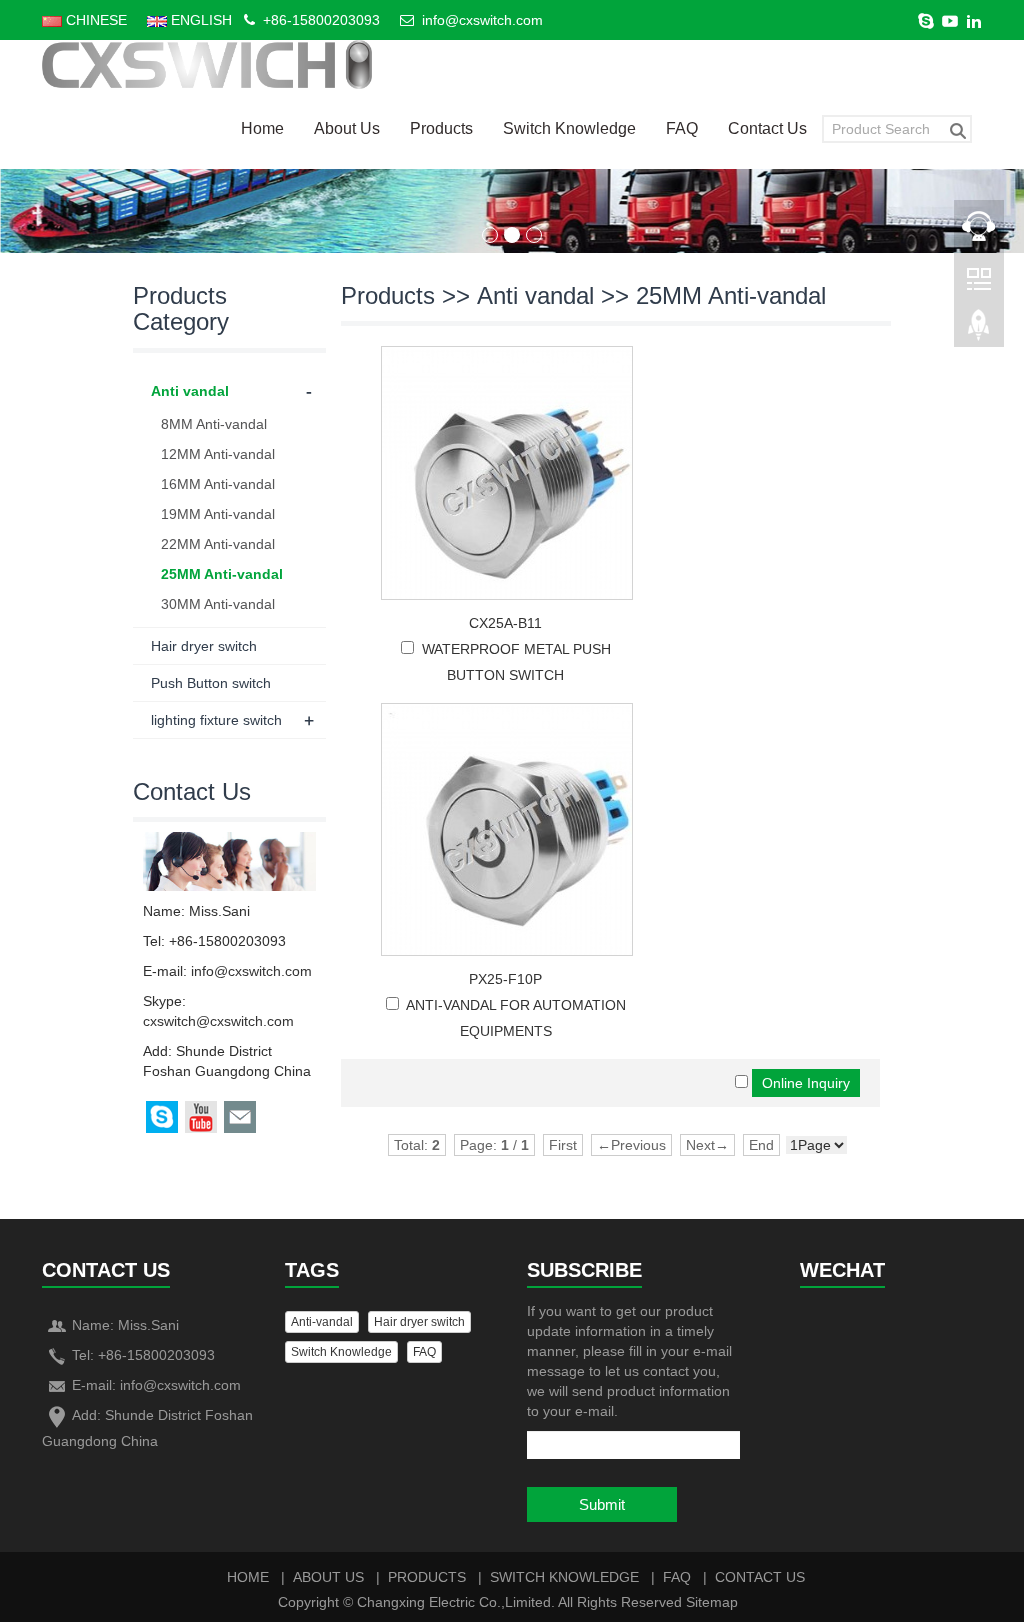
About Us (347, 128)
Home (262, 128)
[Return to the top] (979, 331)
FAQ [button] (424, 1352)
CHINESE (94, 20)
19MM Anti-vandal (218, 514)
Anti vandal (535, 295)
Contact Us (767, 128)
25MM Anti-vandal (731, 295)
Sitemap (712, 1602)
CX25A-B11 (505, 623)
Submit (602, 1504)
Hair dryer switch (204, 646)
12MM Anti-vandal (218, 454)
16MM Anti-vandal (218, 484)
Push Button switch (211, 683)
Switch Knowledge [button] (341, 1352)
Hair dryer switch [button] (419, 1322)
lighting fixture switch (216, 720)
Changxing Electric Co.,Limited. (456, 1602)
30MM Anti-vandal (218, 604)
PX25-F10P (505, 979)
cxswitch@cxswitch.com (218, 1021)
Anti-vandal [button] (322, 1322)
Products (441, 128)
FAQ (682, 128)
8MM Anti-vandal (214, 424)
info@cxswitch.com (482, 20)
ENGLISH (199, 20)
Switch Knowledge (569, 128)
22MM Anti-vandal (218, 544)
